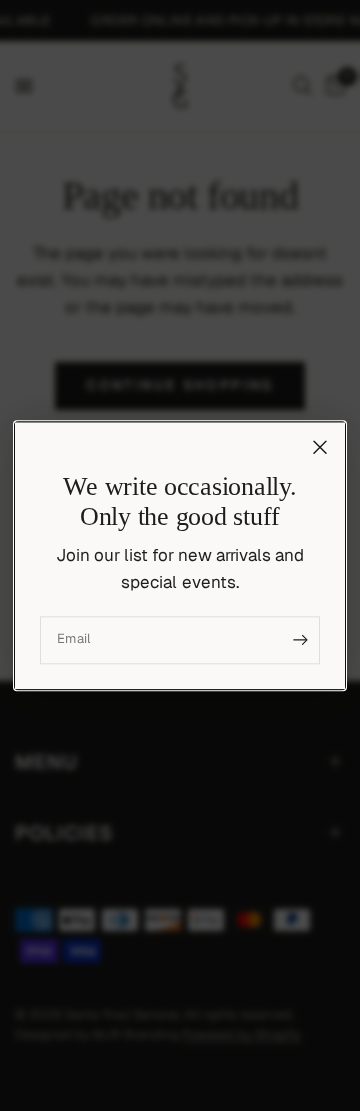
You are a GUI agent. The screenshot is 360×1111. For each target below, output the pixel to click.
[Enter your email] (300, 640)
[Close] (320, 447)
